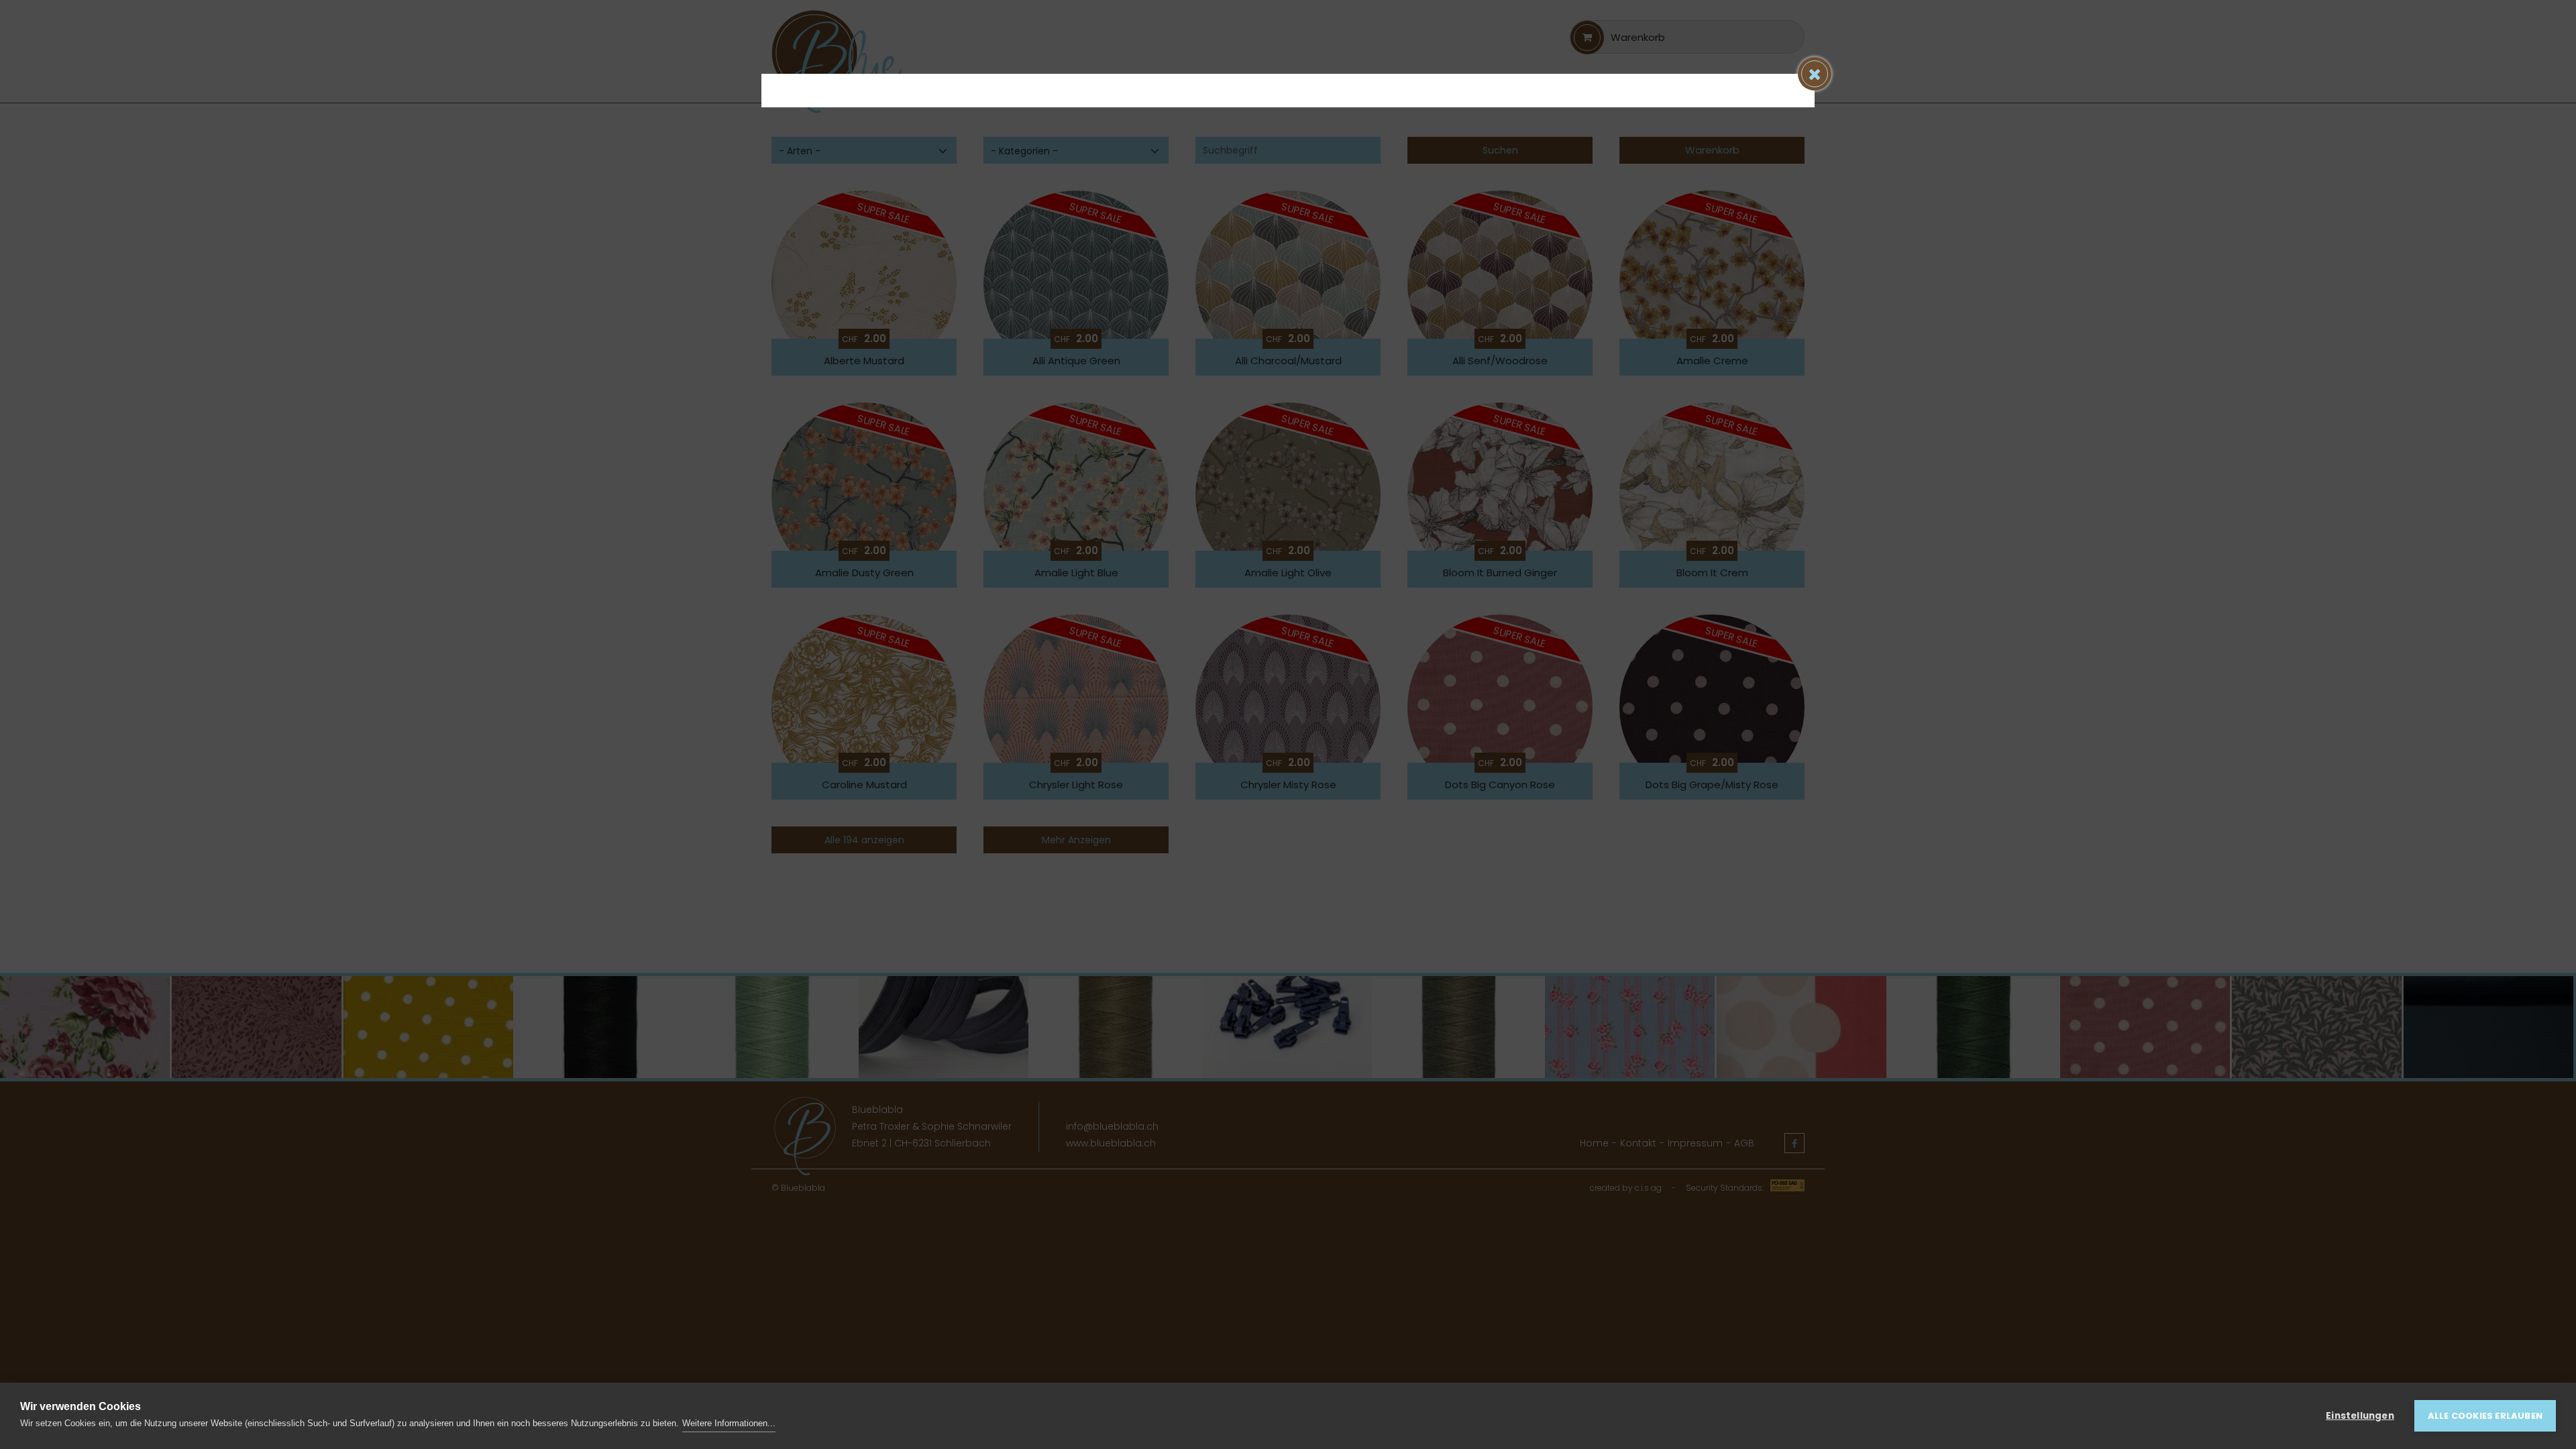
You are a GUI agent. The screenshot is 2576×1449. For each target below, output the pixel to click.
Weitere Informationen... (729, 1423)
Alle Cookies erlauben (2485, 1416)
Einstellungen (2360, 1416)
